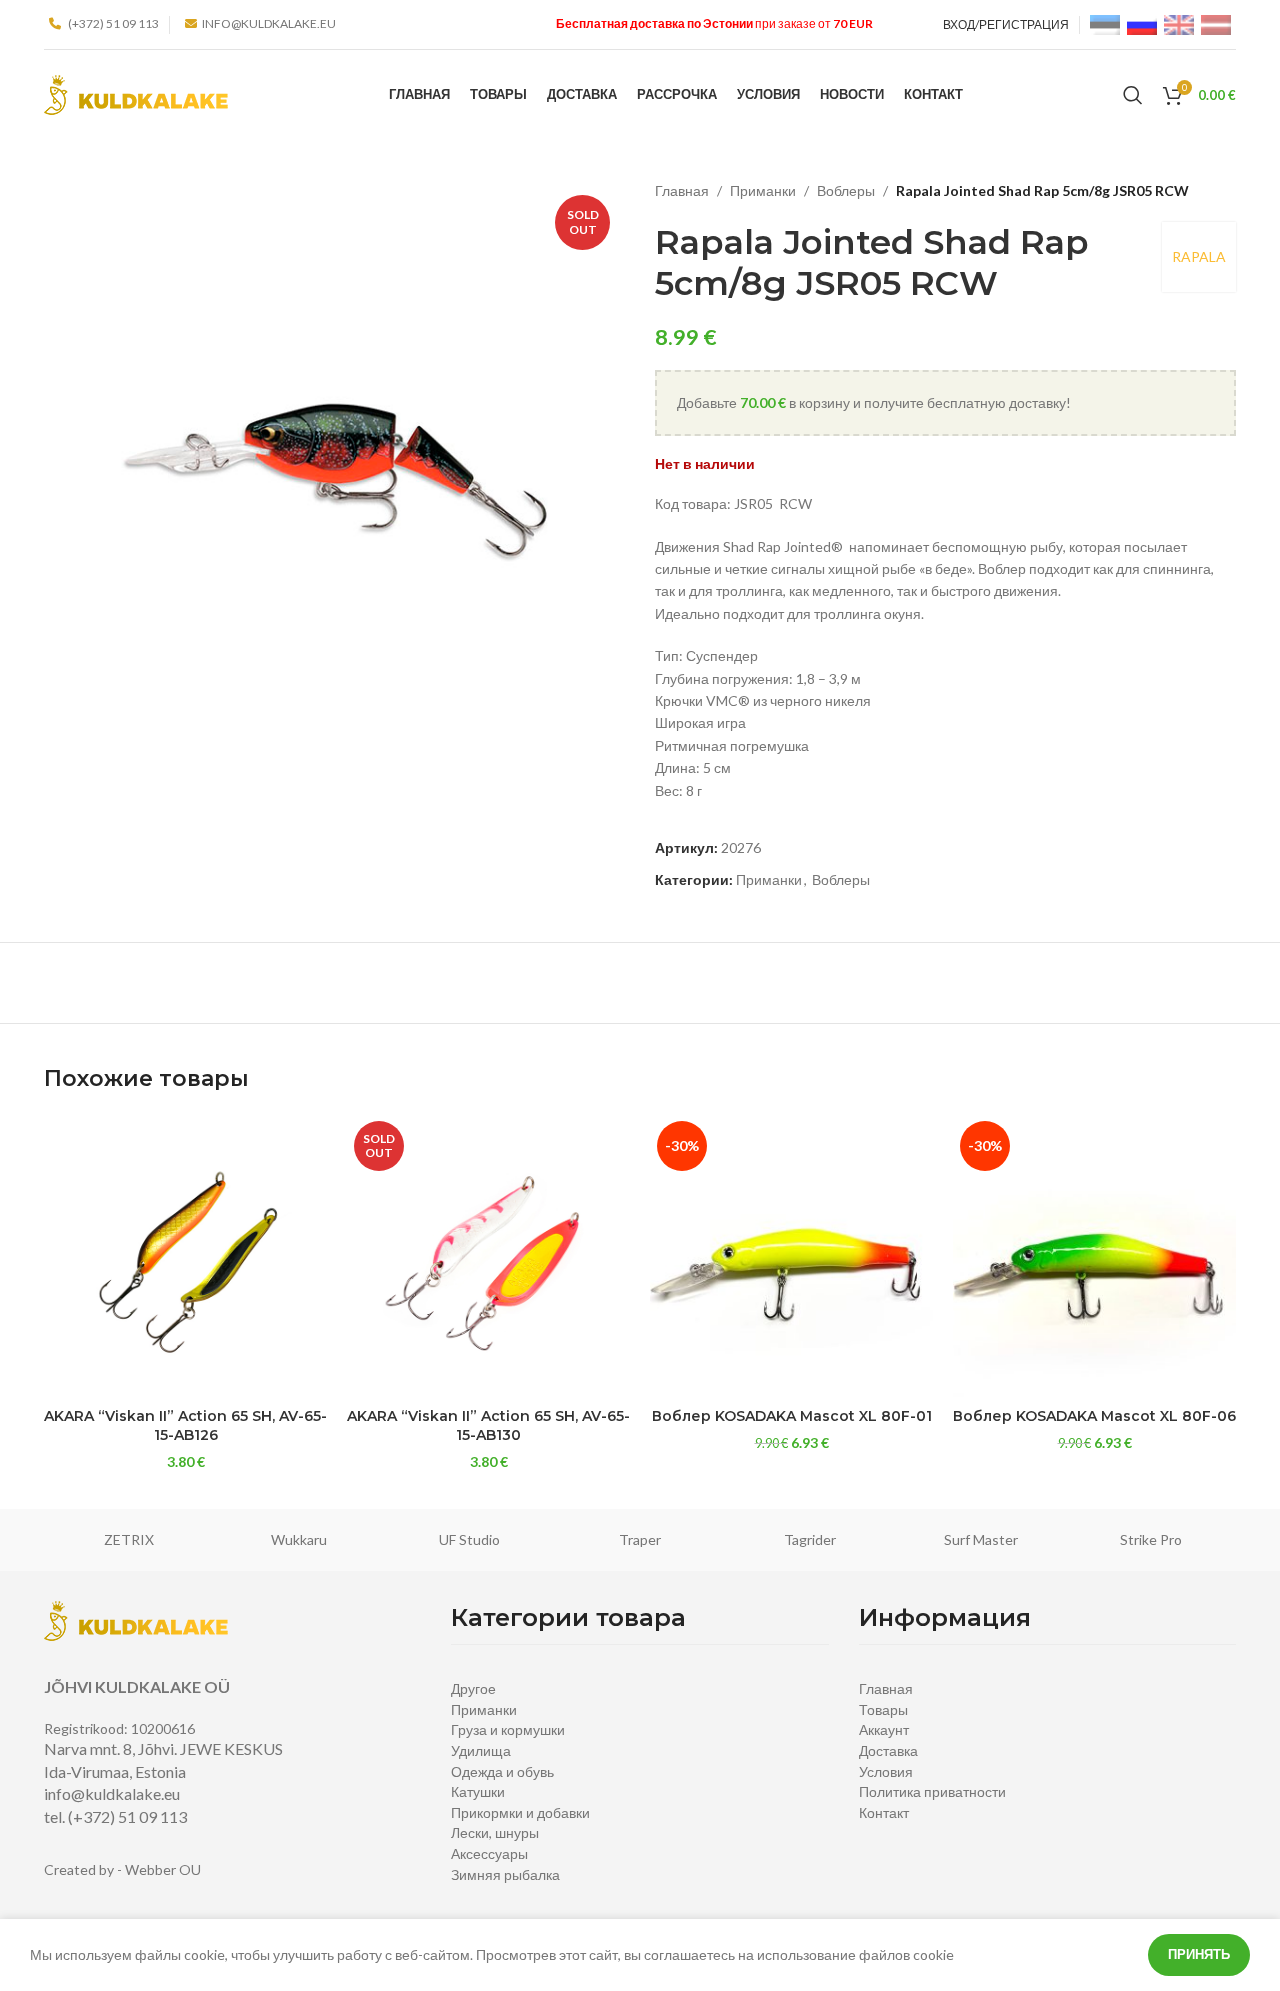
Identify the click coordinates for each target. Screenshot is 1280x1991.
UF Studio (469, 1539)
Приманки (763, 190)
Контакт (884, 1812)
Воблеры (846, 190)
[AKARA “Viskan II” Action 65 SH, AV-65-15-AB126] (185, 1255)
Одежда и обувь (502, 1771)
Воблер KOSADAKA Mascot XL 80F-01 (792, 1416)
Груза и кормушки (508, 1729)
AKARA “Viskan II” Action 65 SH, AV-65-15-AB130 (488, 1426)
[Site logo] (136, 93)
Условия (886, 1771)
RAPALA (1199, 256)
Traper (640, 1539)
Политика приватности (932, 1791)
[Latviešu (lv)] (1216, 23)
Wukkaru (299, 1539)
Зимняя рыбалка (505, 1874)
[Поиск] (1133, 95)
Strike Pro (1151, 1539)
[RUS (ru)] (1142, 23)
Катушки (478, 1791)
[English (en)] (1179, 23)
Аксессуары (489, 1853)
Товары (883, 1709)
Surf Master (981, 1539)
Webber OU (163, 1869)
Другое (473, 1688)
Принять (1199, 1954)
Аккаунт (884, 1729)
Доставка (888, 1750)
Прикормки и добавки (520, 1812)
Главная (682, 190)
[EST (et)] (1105, 23)
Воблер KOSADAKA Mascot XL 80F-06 (1094, 1416)
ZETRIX (129, 1539)
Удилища (481, 1750)
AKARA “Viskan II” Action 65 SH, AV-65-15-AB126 (185, 1426)
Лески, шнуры (495, 1832)
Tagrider (810, 1539)
